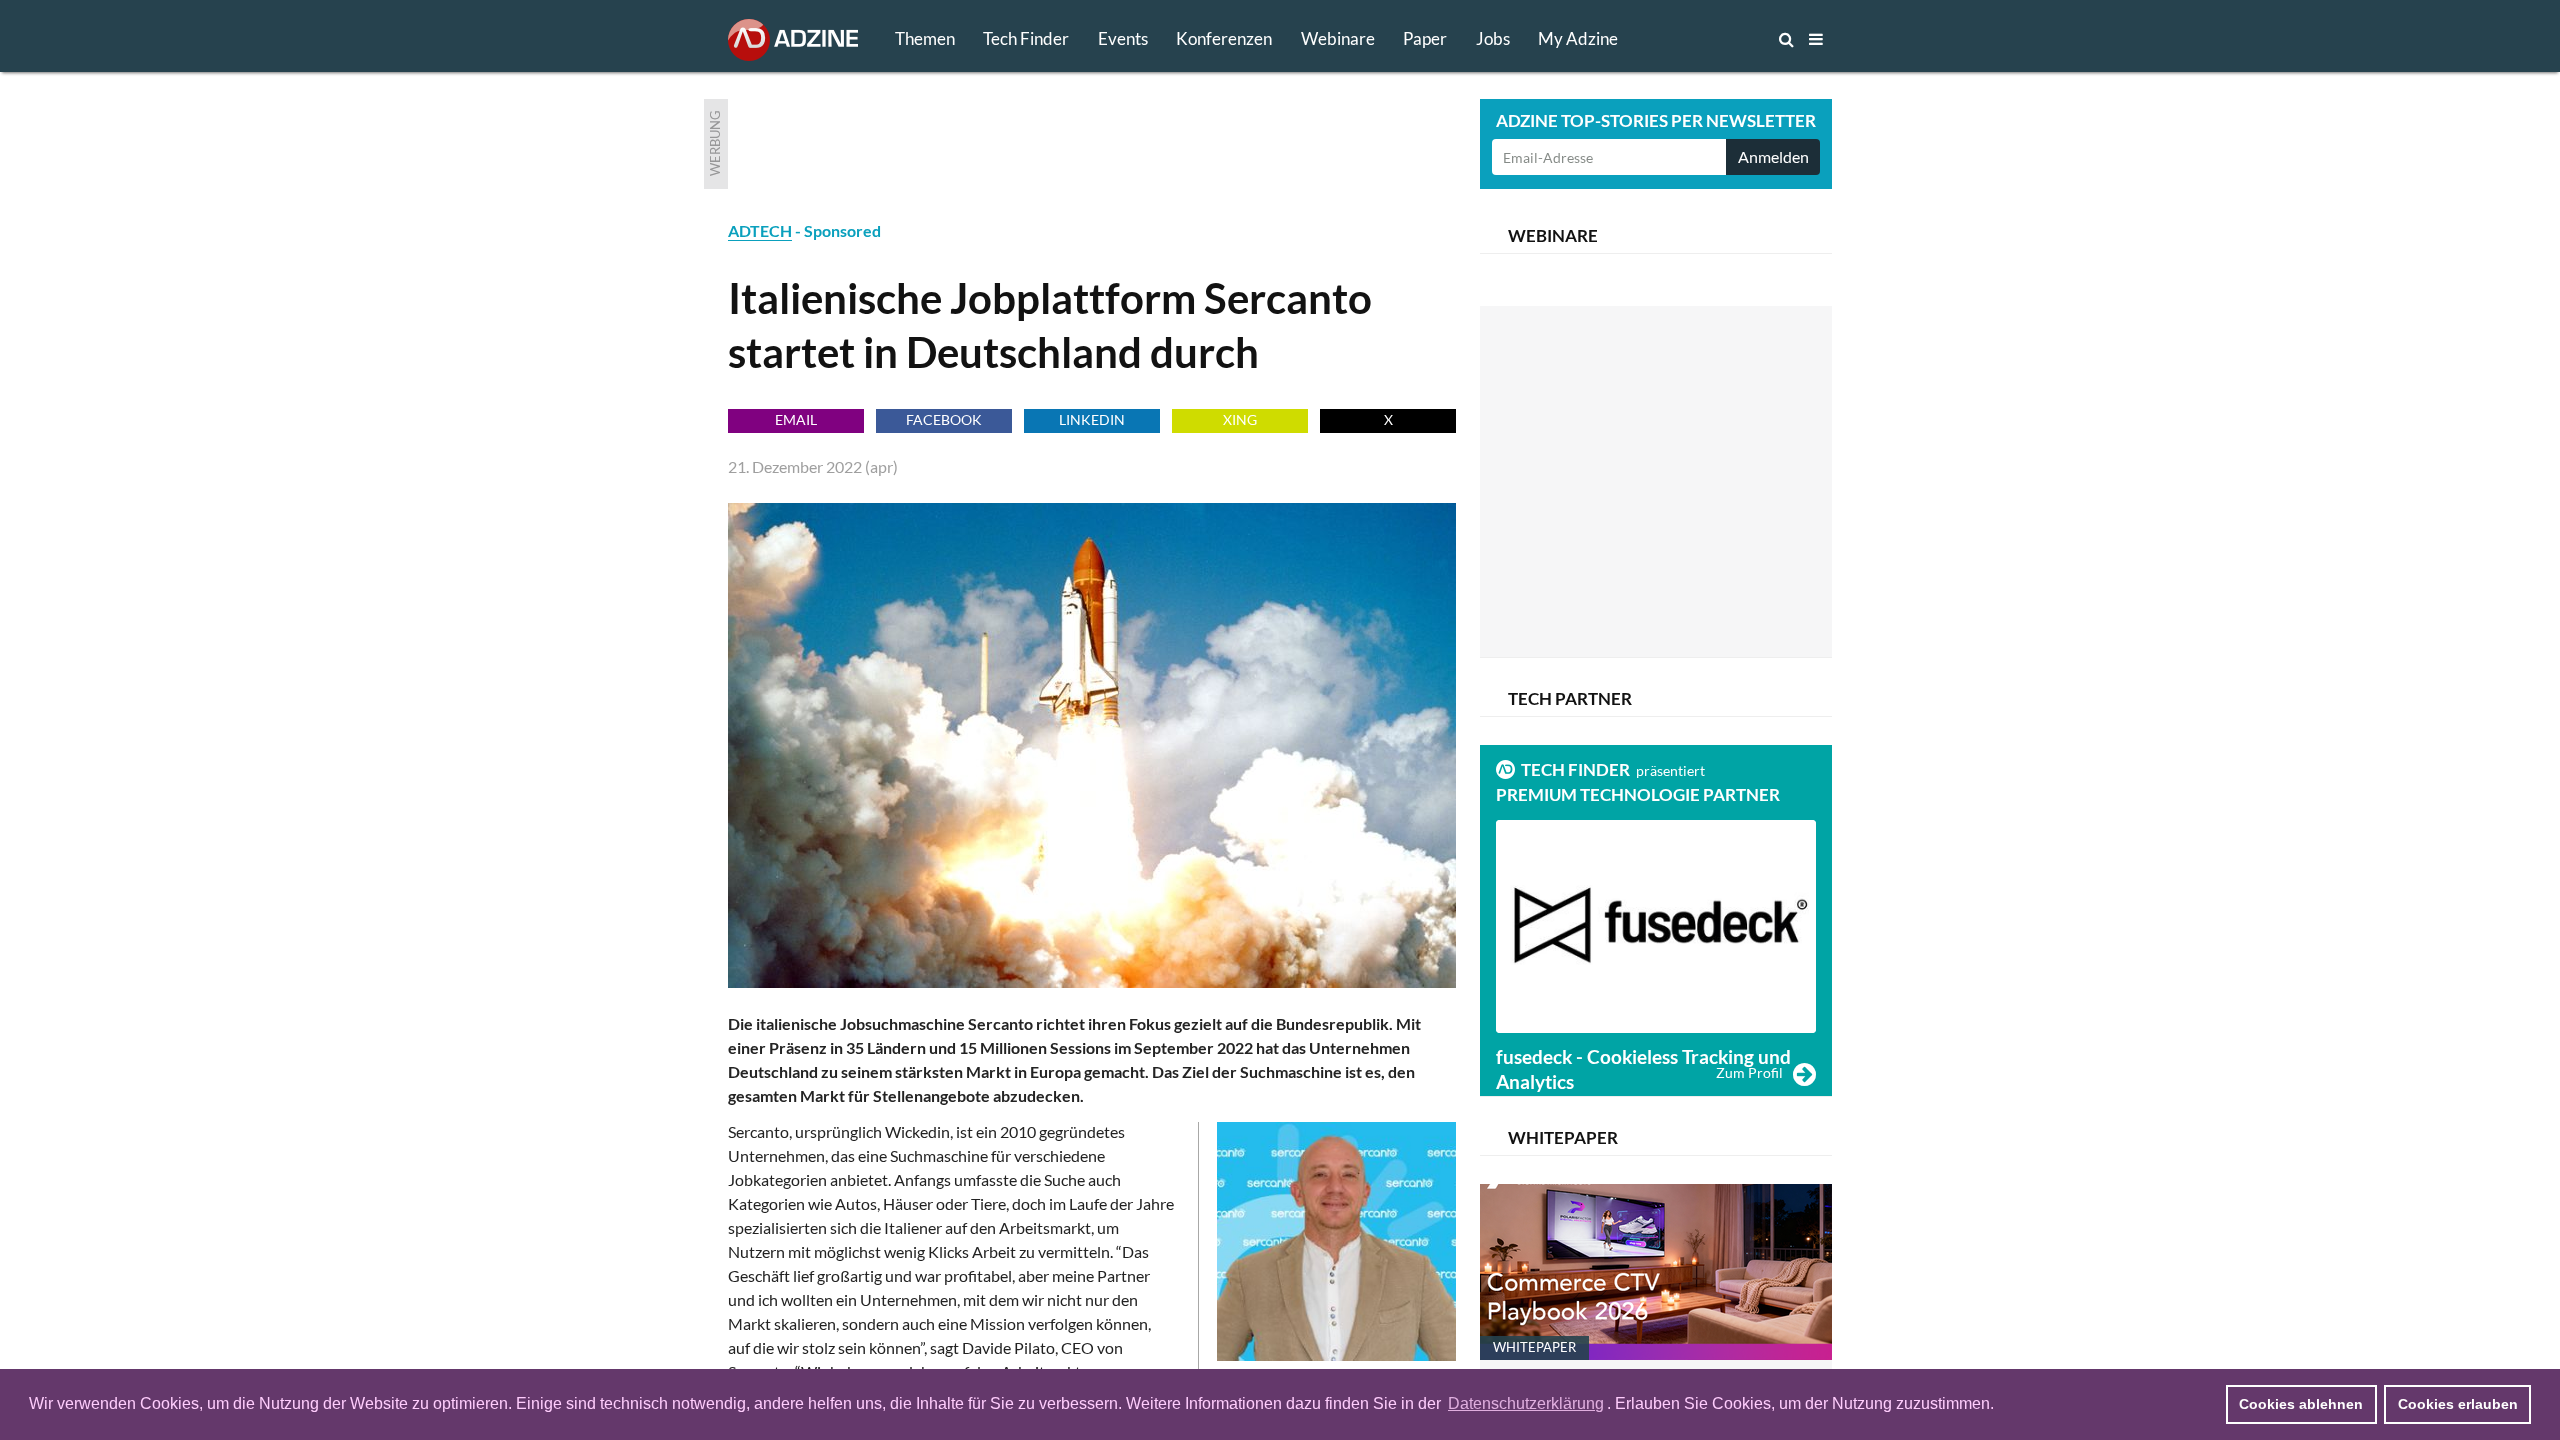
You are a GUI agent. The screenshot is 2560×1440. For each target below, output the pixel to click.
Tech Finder (1026, 38)
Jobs (1493, 38)
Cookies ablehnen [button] (2301, 1404)
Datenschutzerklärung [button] (1526, 1403)
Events (1123, 38)
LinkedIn (1092, 419)
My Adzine (1578, 38)
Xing (1240, 419)
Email (796, 419)
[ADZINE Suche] (1720, 39)
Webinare (1338, 38)
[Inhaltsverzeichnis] (1816, 39)
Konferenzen (1224, 38)
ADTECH (760, 230)
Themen (925, 38)
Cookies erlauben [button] (2458, 1404)
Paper (1425, 38)
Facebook (944, 419)
